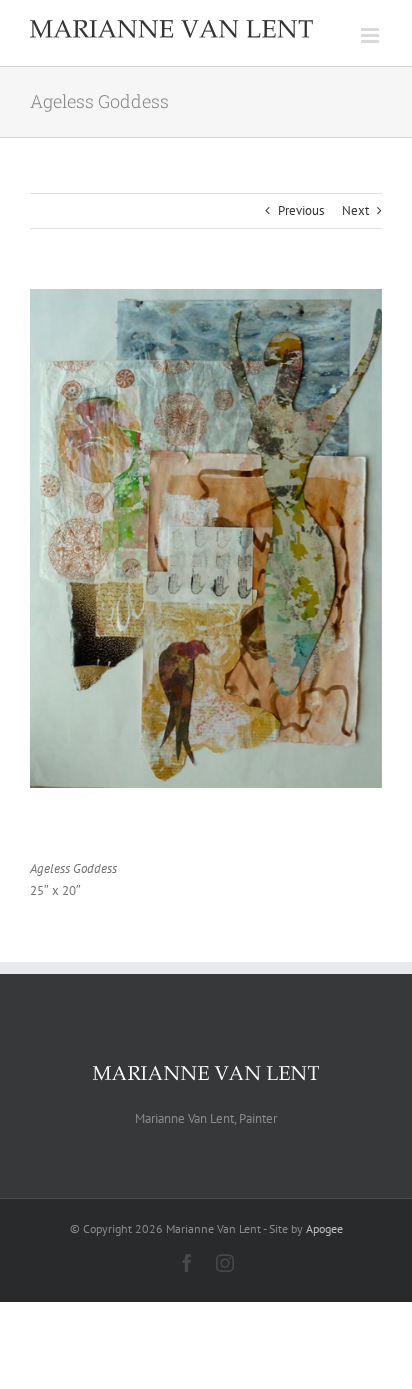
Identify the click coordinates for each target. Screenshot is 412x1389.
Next (355, 210)
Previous (301, 210)
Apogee (324, 1228)
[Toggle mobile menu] (371, 35)
